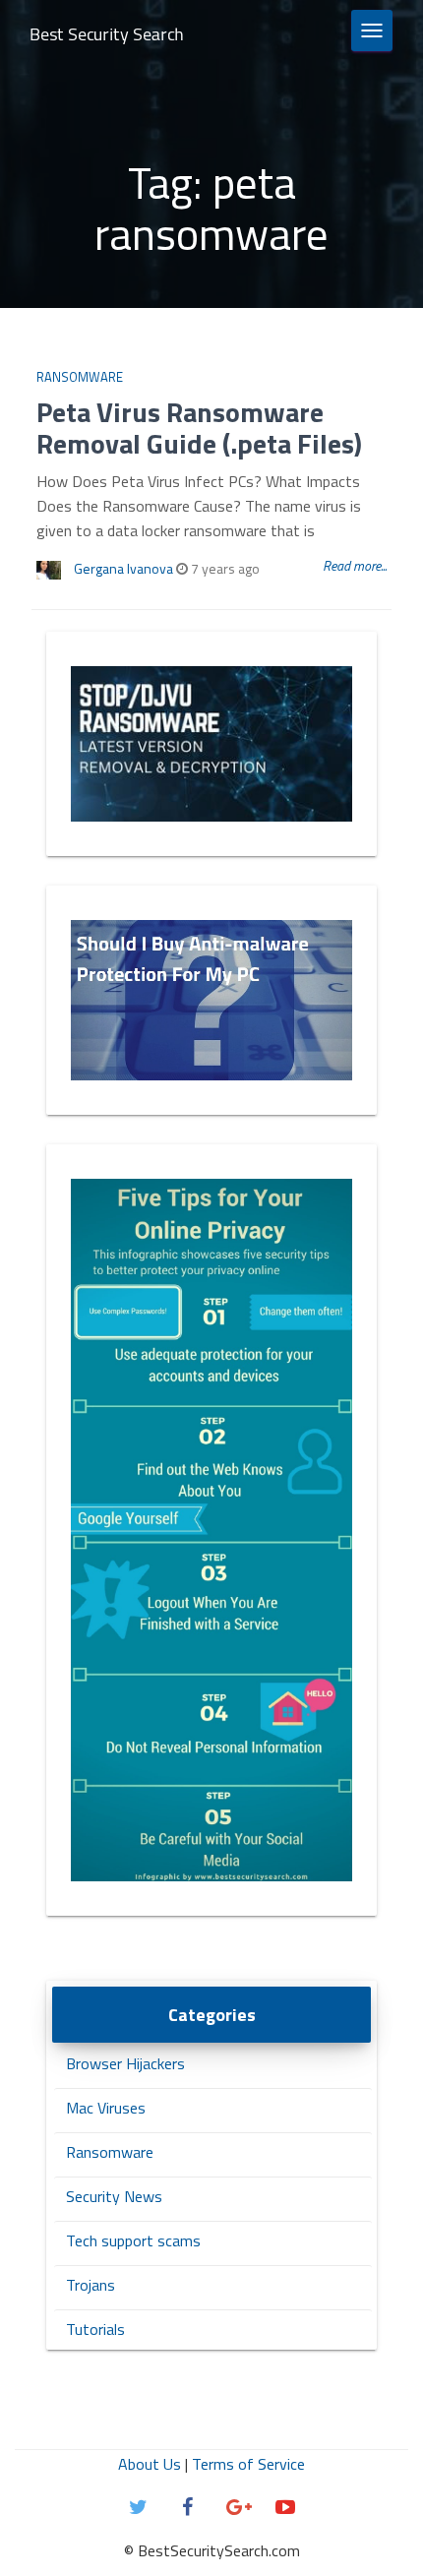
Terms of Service (248, 2464)
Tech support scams (133, 2240)
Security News (114, 2196)
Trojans (91, 2285)
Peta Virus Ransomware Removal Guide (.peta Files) (199, 428)
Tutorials (95, 2329)
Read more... (355, 565)
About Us (150, 2464)
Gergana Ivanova (123, 568)
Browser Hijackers (125, 2063)
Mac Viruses (106, 2108)
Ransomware (80, 377)
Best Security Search (107, 34)
